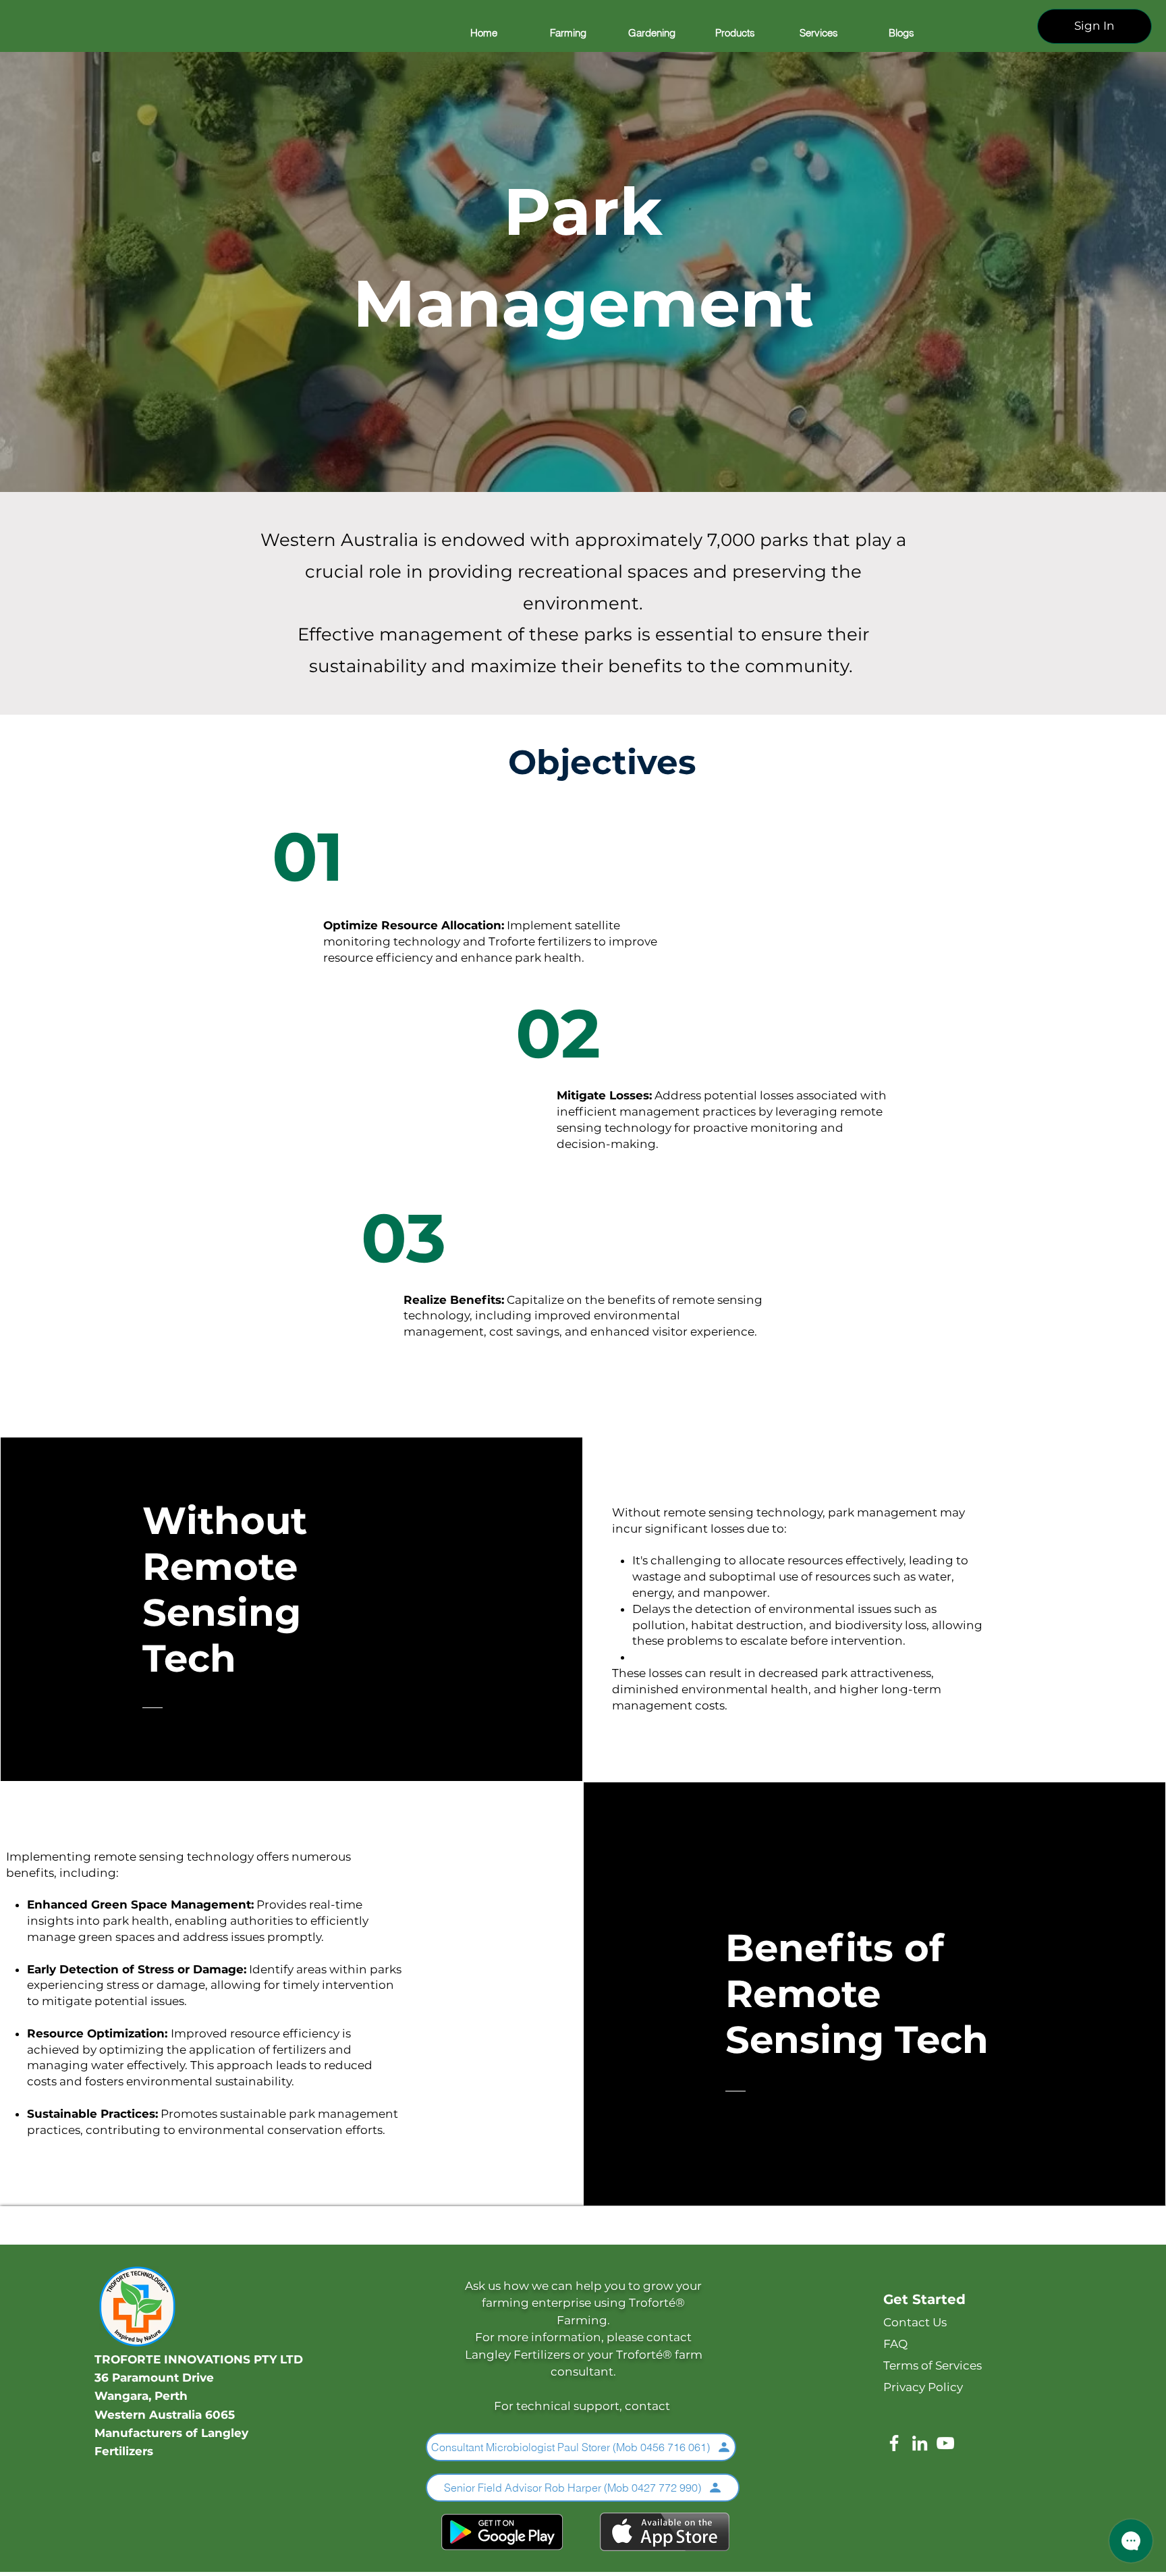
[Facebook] (894, 2443)
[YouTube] (945, 2443)
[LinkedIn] (920, 2443)
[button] (567, 33)
